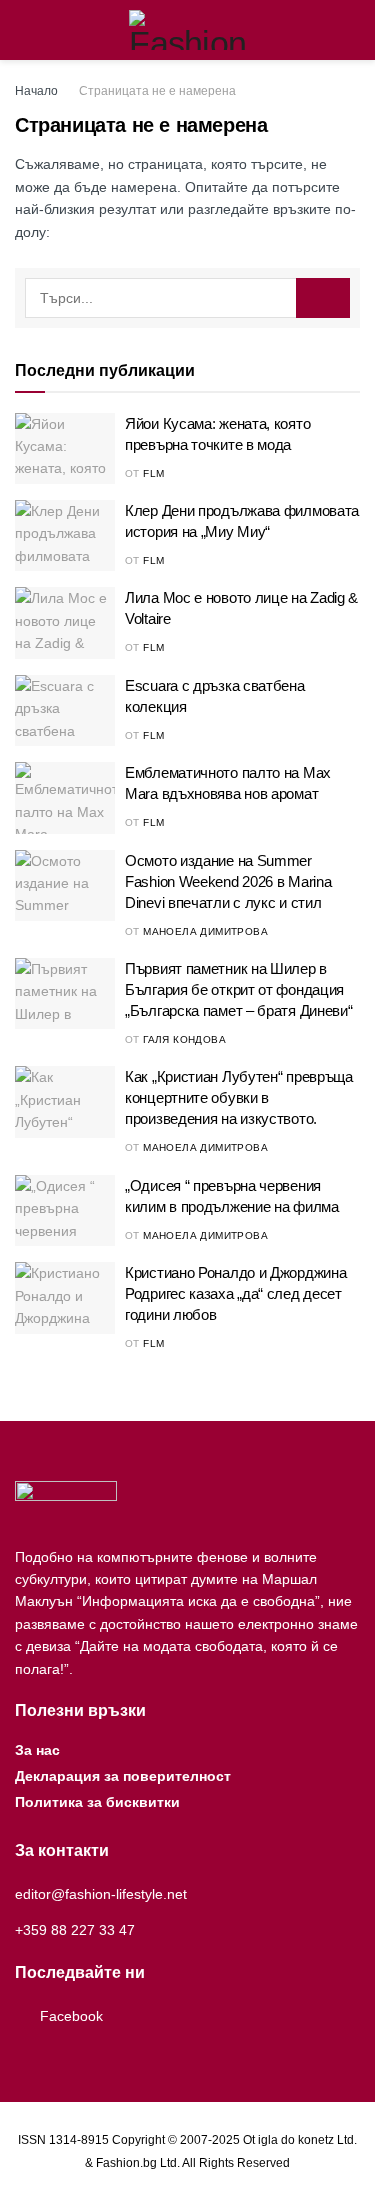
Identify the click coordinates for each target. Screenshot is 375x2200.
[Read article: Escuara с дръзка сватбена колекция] (65, 711)
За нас (37, 1750)
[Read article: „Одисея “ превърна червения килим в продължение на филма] (65, 1211)
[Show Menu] (23, 30)
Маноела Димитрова (205, 931)
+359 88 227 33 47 (75, 1930)
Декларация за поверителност (123, 1776)
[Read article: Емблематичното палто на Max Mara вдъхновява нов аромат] (65, 798)
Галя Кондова (184, 1039)
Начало (36, 91)
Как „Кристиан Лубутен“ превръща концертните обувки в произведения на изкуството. (239, 1097)
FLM (153, 473)
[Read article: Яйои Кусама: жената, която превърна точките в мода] (65, 449)
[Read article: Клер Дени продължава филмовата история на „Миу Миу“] (65, 536)
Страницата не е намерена (157, 91)
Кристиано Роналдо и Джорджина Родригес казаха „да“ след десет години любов (235, 1293)
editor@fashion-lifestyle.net (101, 1894)
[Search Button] (351, 30)
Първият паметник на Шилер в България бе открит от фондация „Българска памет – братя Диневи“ (238, 989)
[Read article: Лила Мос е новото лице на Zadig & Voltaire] (65, 623)
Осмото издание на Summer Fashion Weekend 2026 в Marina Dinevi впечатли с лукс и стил (228, 881)
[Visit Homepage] (187, 30)
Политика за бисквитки (97, 1802)
